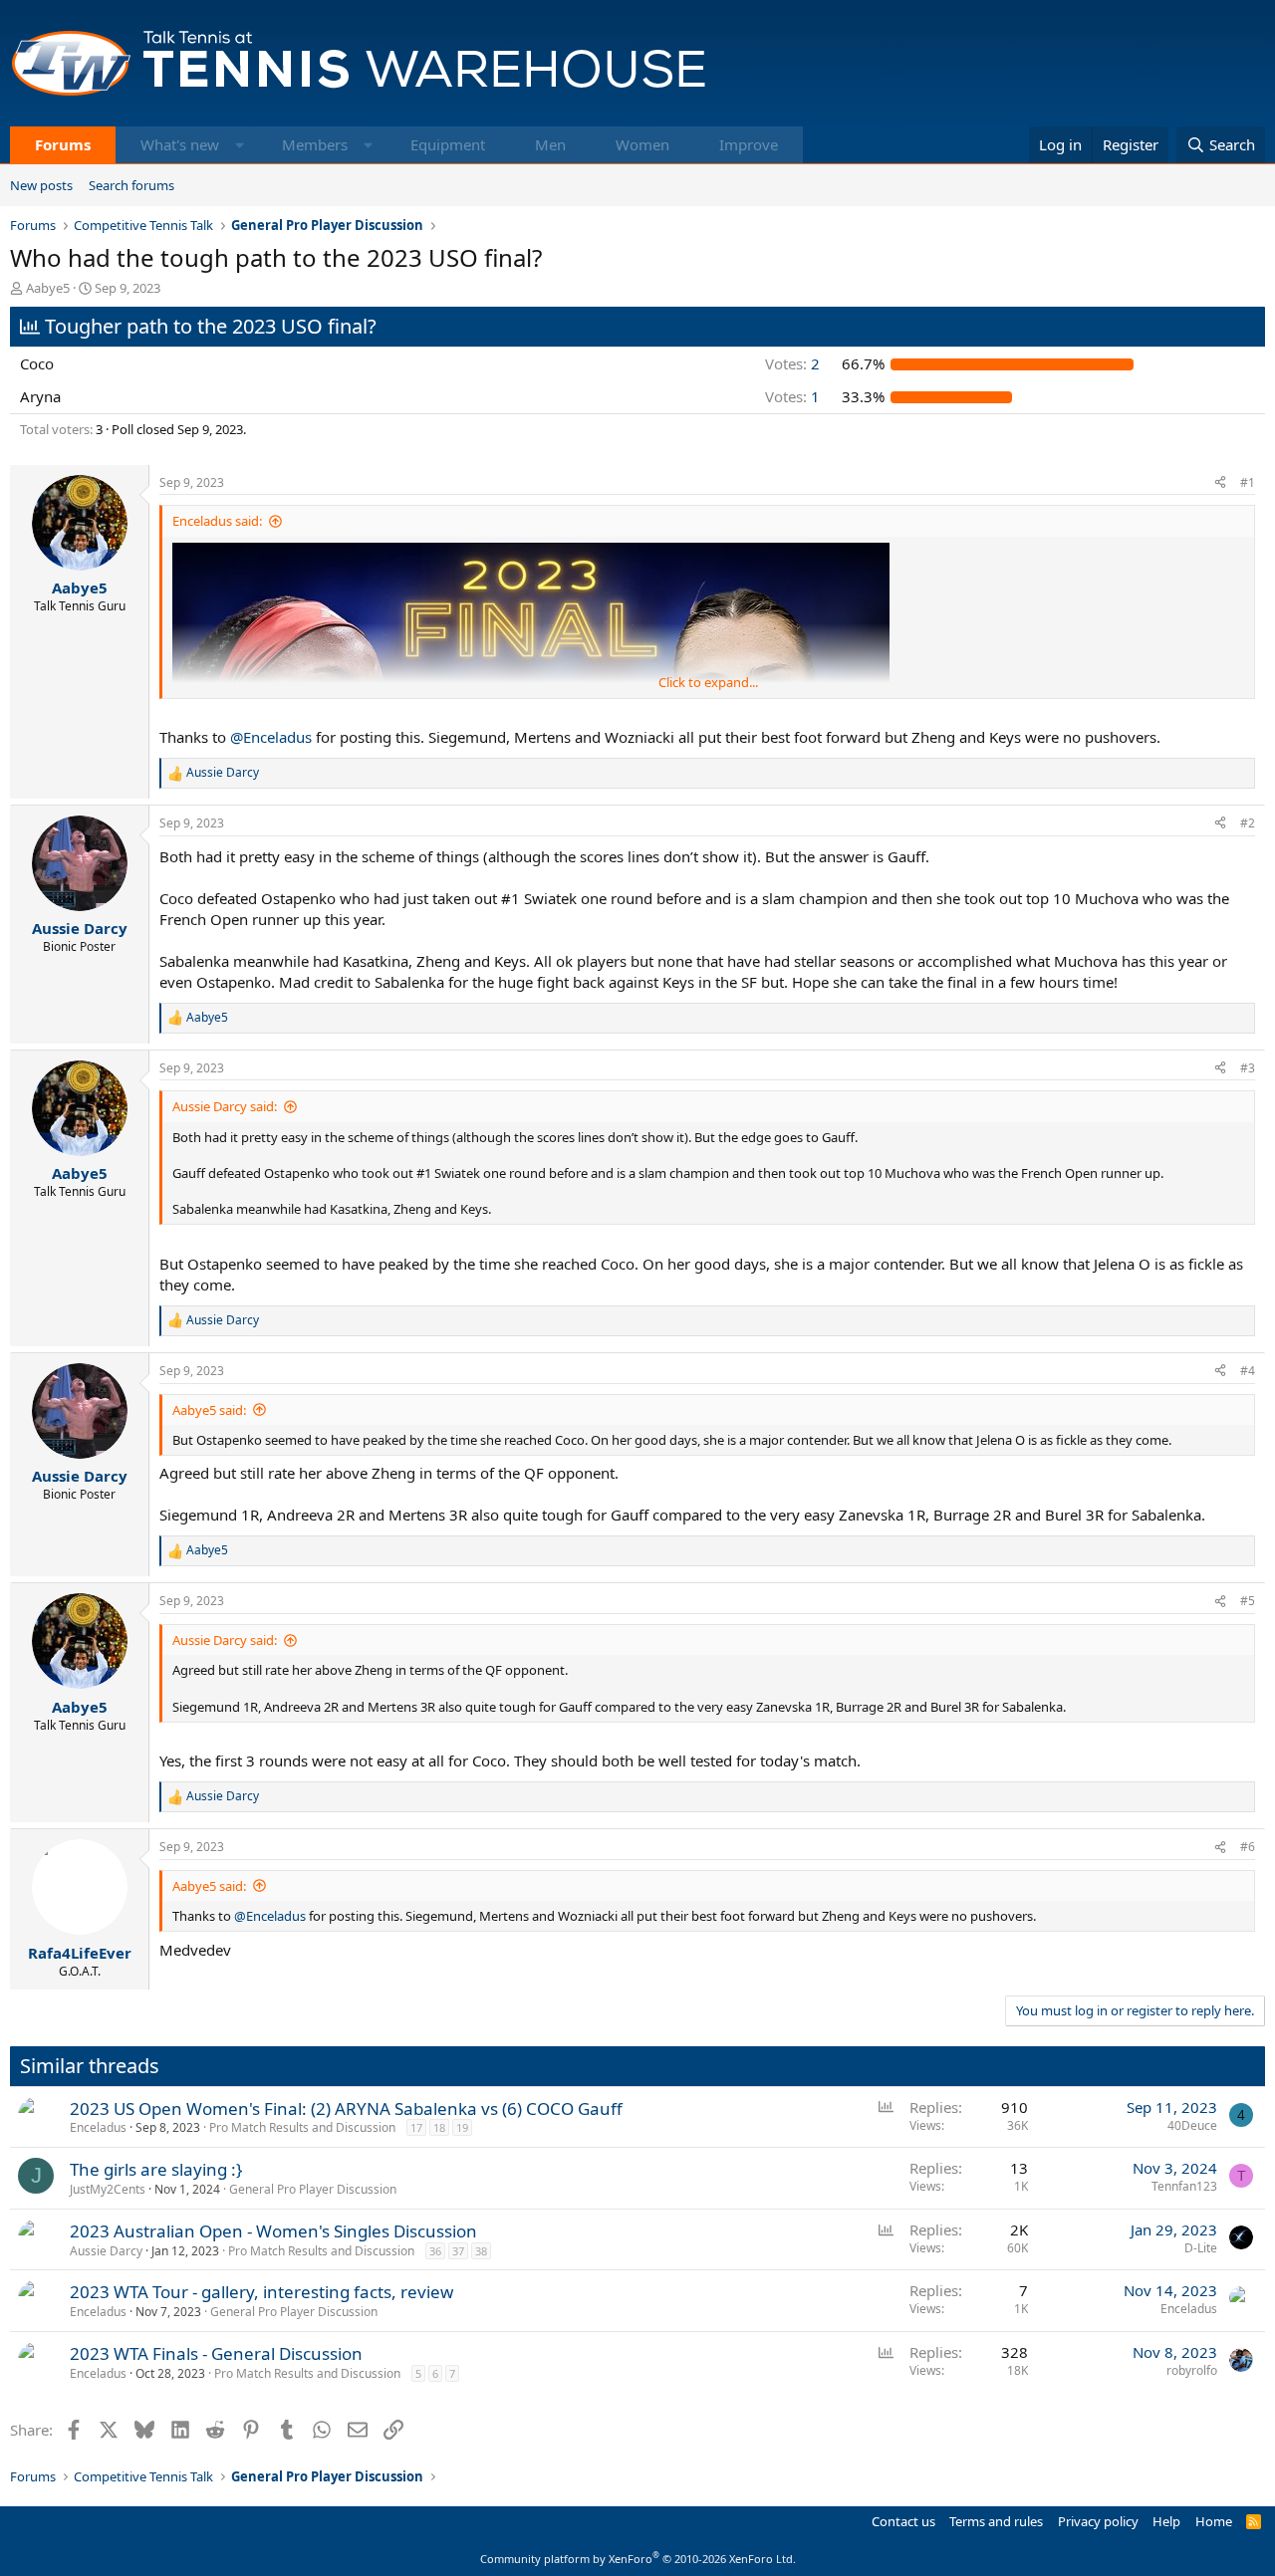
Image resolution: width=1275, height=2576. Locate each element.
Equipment (448, 144)
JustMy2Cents (108, 2189)
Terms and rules (996, 2521)
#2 (1248, 823)
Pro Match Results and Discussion (302, 2127)
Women (642, 144)
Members (315, 144)
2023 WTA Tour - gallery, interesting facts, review (261, 2292)
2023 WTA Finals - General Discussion (216, 2353)
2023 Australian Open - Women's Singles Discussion (273, 2231)
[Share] (1220, 483)
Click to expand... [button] (708, 682)
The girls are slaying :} (156, 2169)
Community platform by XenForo (638, 2559)
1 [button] (792, 396)
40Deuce (1192, 2125)
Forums (63, 144)
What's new (180, 144)
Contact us (903, 2521)
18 (439, 2127)
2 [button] (792, 363)
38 (481, 2251)
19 (462, 2127)
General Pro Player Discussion (313, 2189)
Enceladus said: (217, 521)
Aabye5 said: (209, 1410)
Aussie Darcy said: (225, 1106)
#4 (1248, 1371)
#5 (1248, 1601)
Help (1166, 2521)
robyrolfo (1192, 2370)
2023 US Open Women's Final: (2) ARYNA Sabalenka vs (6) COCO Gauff (346, 2108)
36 (435, 2251)
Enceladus (98, 2127)
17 (416, 2127)
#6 (1248, 1847)
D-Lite (1201, 2248)
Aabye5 (48, 288)
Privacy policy (1098, 2521)
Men (550, 144)
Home (1214, 2521)
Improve (749, 144)
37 (458, 2251)
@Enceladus (271, 737)
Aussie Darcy (106, 2251)
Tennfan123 (1184, 2186)
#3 (1248, 1068)
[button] (240, 145)
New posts (41, 185)
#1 (1248, 482)
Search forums (131, 185)
